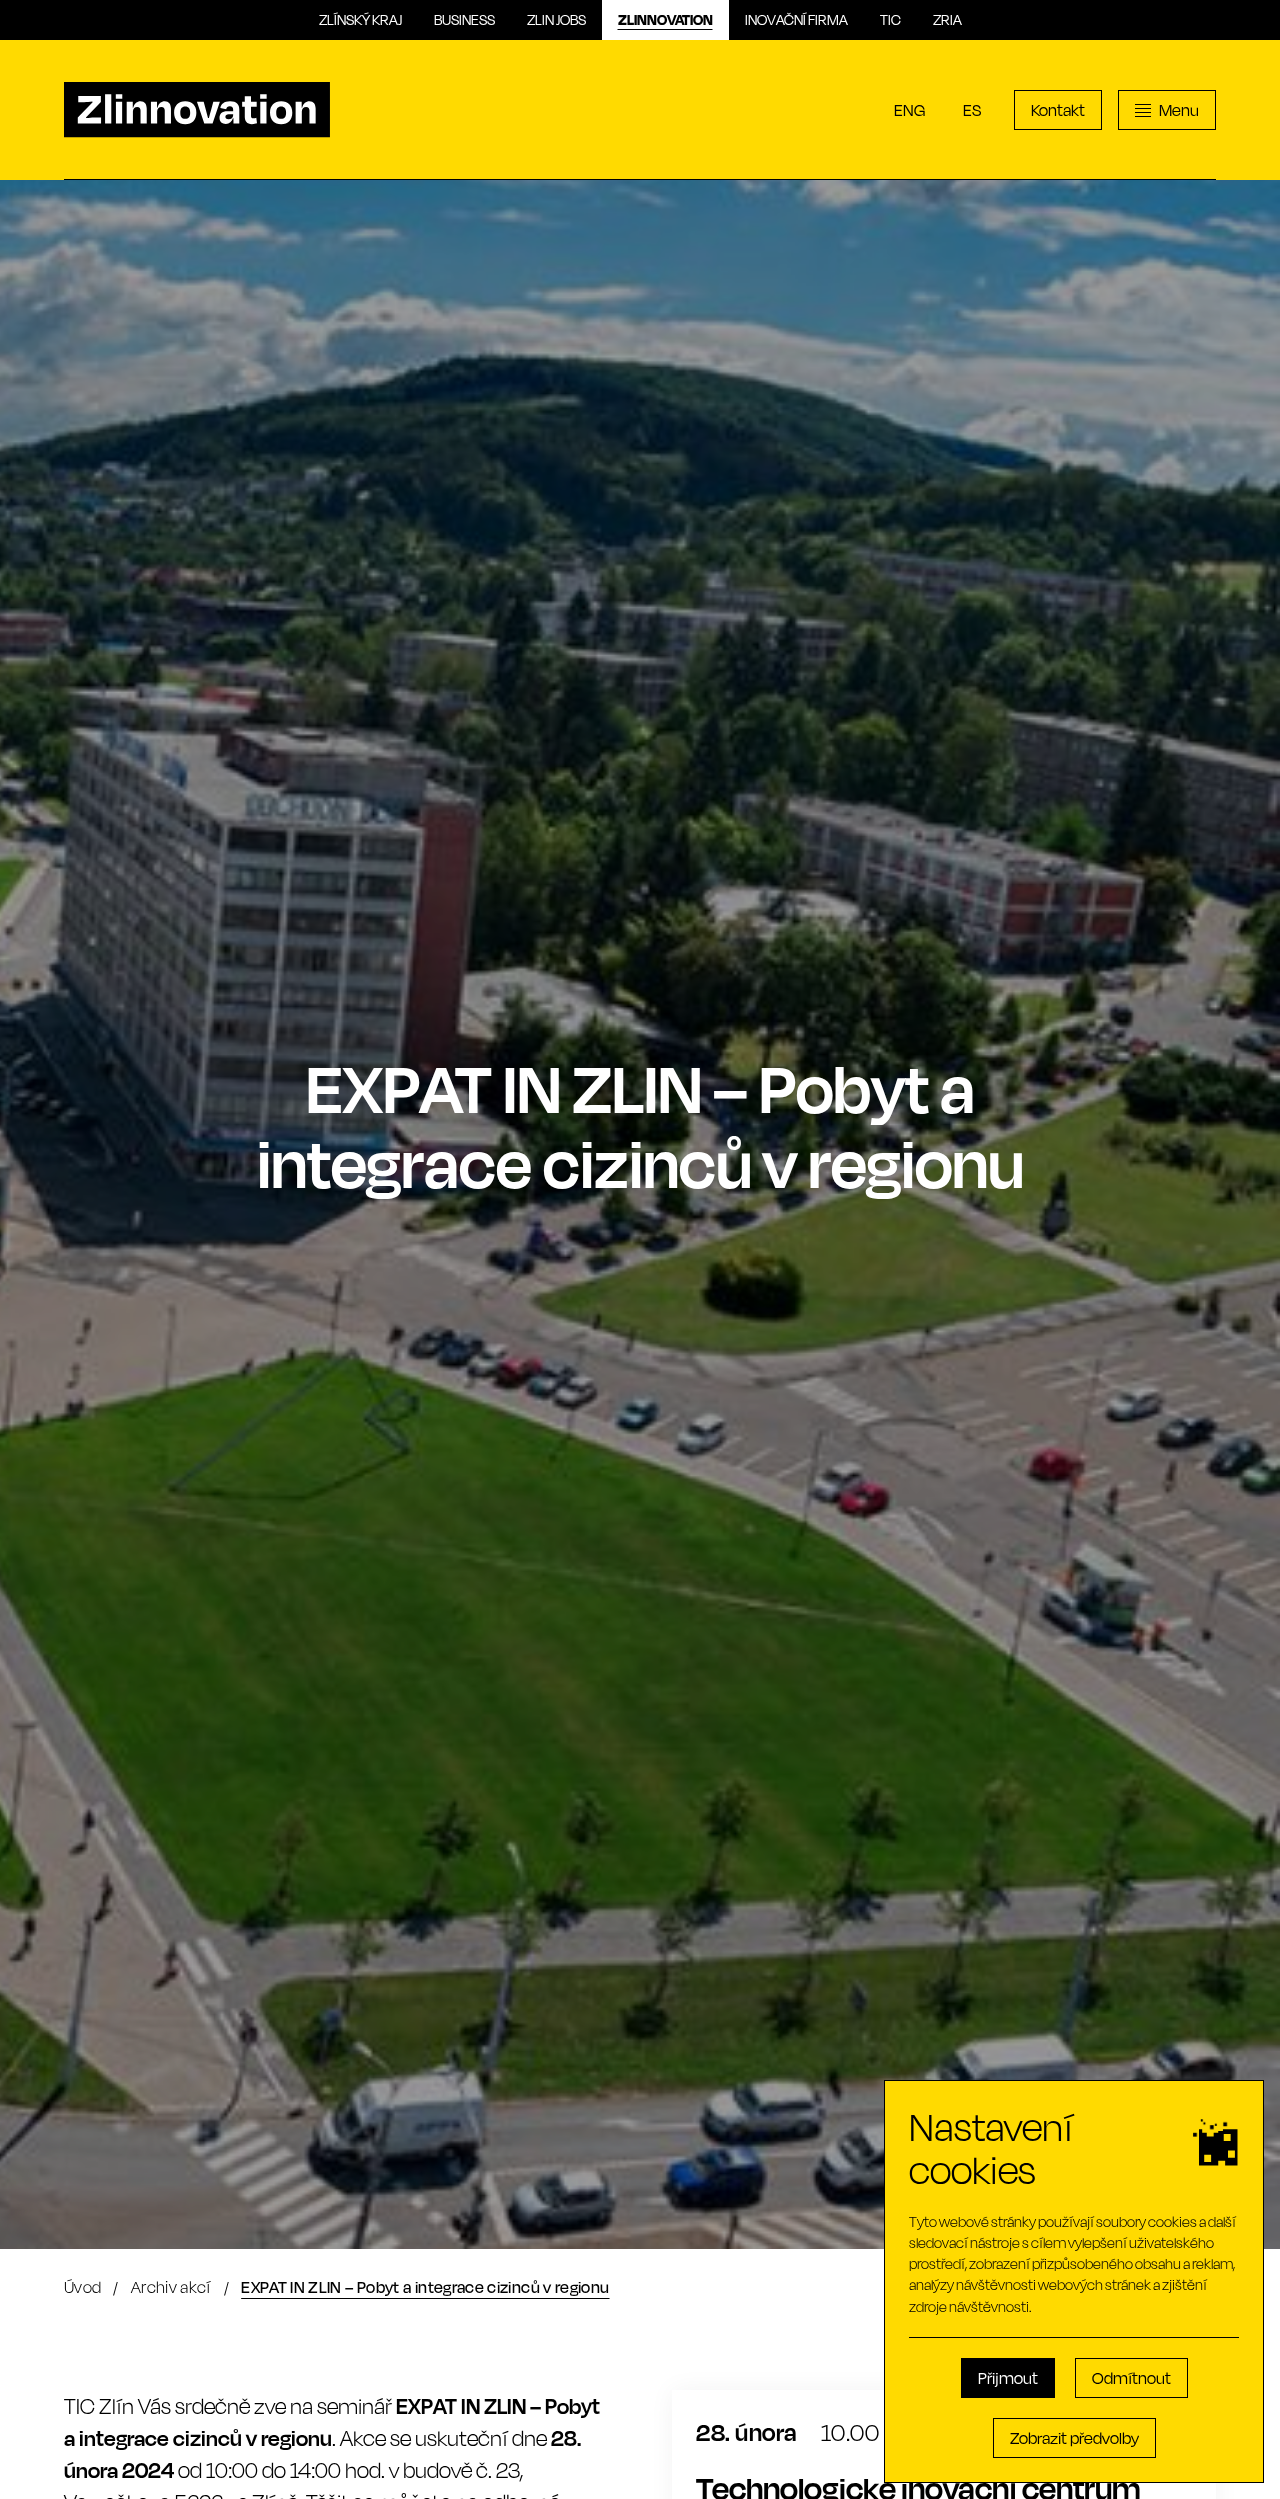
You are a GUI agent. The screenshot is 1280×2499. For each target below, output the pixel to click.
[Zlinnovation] (197, 110)
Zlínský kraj (360, 19)
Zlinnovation (665, 19)
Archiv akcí (171, 2286)
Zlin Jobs (556, 19)
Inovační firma (796, 19)
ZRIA (947, 19)
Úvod (82, 2286)
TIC (890, 19)
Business (464, 19)
